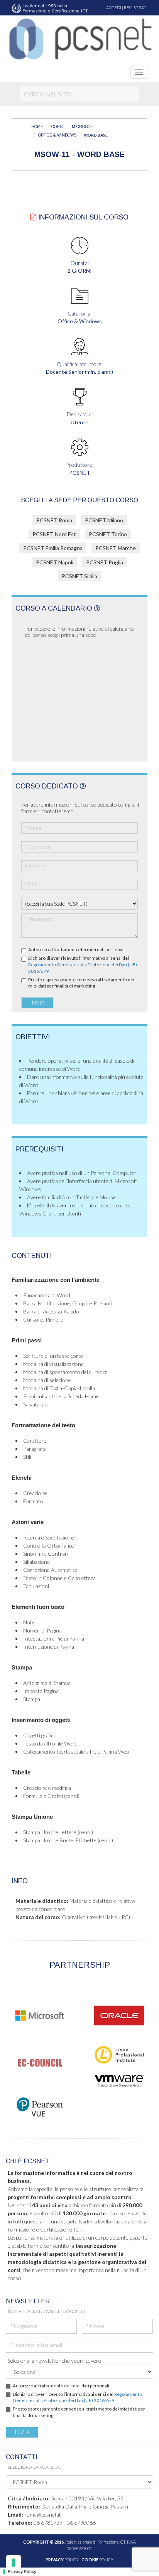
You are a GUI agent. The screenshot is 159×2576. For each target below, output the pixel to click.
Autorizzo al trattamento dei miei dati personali (76, 950)
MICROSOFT (84, 127)
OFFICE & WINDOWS (57, 135)
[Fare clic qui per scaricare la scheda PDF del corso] (33, 217)
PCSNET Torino (108, 534)
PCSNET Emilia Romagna (53, 548)
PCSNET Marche (116, 548)
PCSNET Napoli (55, 562)
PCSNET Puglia (105, 562)
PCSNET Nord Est (54, 534)
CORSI (58, 127)
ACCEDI (114, 8)
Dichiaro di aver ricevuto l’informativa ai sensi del (83, 965)
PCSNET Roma (54, 520)
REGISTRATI (136, 8)
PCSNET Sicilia (79, 576)
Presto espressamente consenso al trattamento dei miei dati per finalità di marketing (81, 983)
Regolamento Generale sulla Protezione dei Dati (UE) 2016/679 (77, 2397)
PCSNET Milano (104, 520)
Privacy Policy (22, 2571)
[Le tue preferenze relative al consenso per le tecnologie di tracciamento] (14, 2562)
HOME (37, 127)
